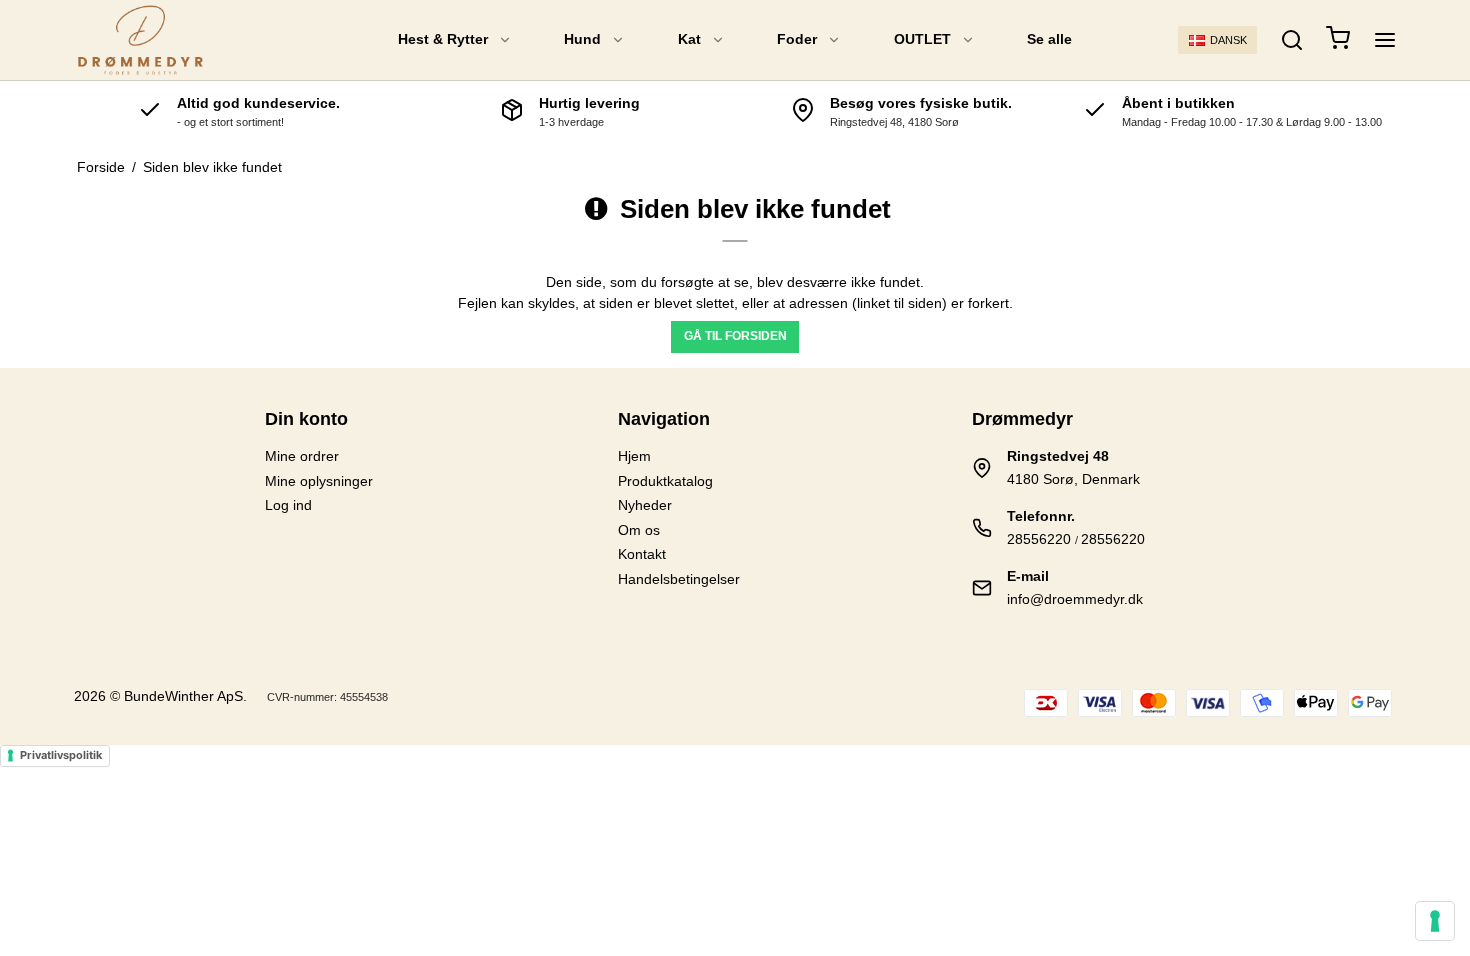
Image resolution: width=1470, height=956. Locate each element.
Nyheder (645, 505)
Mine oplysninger (319, 481)
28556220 (1039, 539)
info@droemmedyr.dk (1075, 599)
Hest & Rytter (443, 39)
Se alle (1049, 39)
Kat (689, 39)
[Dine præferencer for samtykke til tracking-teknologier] (1435, 921)
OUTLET (922, 39)
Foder (797, 39)
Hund (582, 39)
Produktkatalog (665, 481)
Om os (639, 530)
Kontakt (642, 554)
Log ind (288, 505)
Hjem (634, 456)
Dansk (1228, 40)
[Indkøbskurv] (1338, 40)
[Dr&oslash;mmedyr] (140, 40)
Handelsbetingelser (679, 579)
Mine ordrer (302, 456)
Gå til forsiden (735, 336)
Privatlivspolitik (61, 755)
